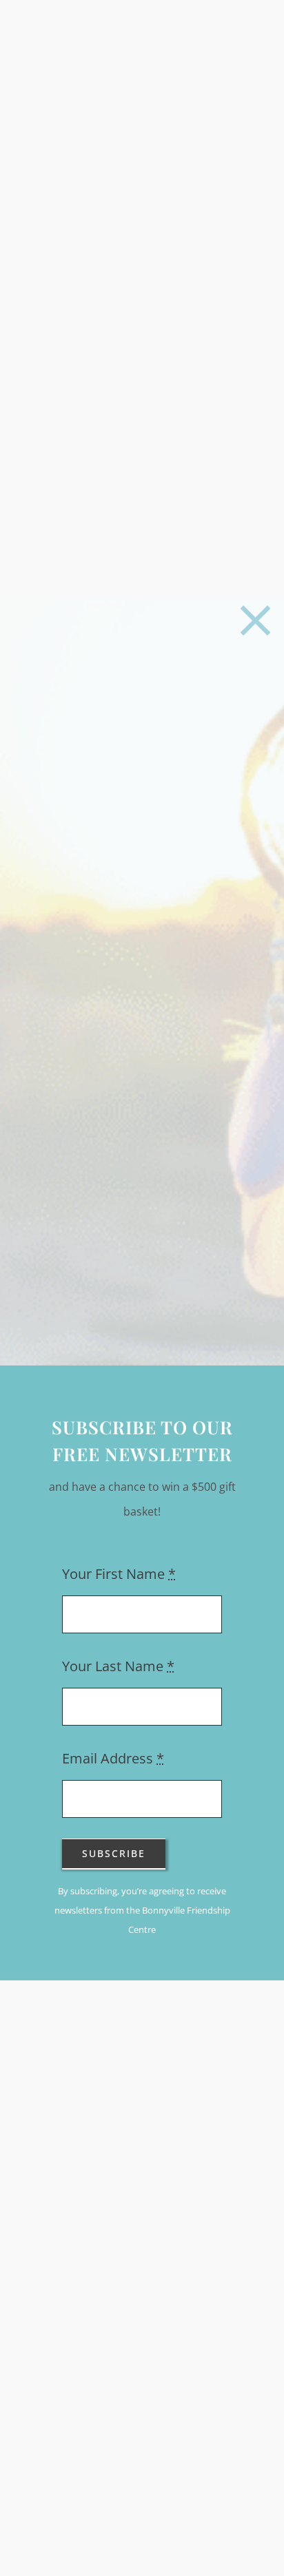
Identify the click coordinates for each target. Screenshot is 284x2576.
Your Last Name (118, 1666)
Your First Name (119, 1574)
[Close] (255, 621)
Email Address (113, 1758)
